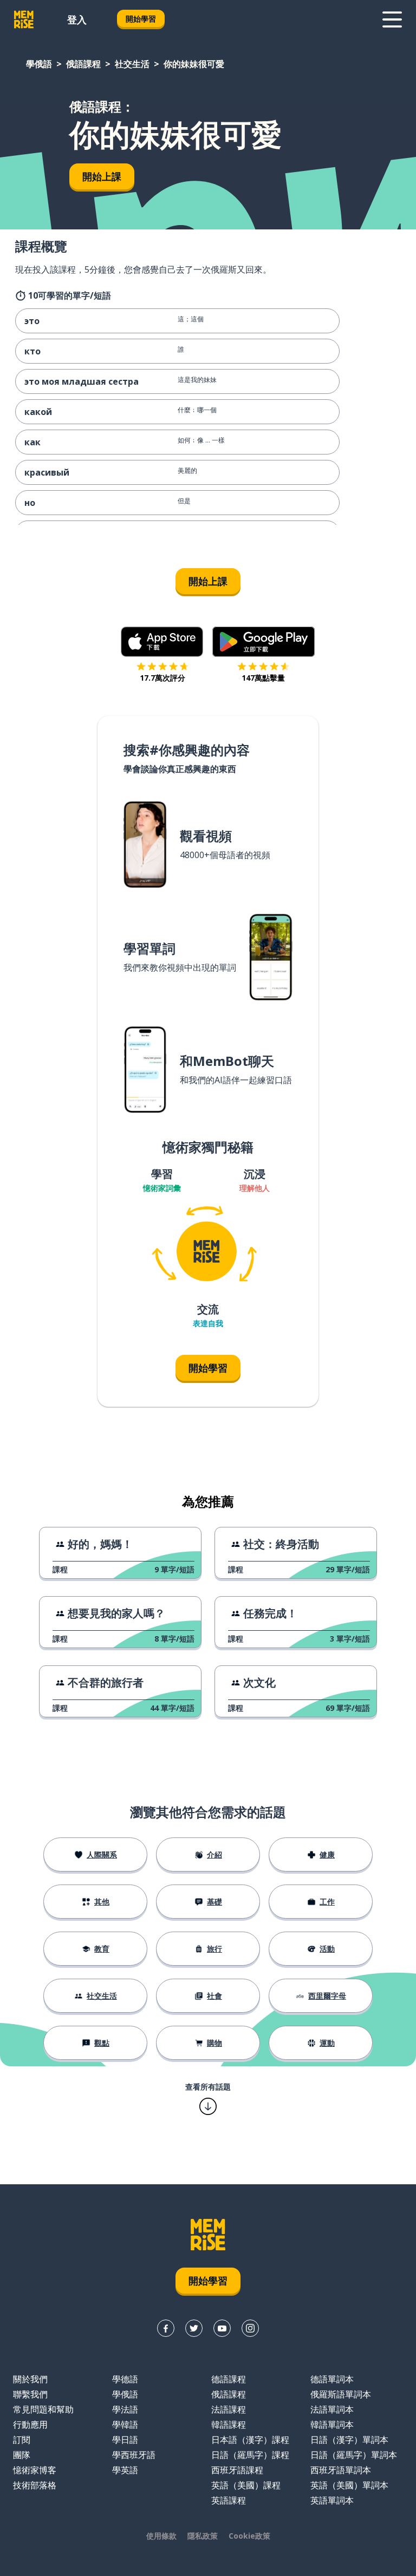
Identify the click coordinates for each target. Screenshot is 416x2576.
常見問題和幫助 (43, 2409)
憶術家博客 (35, 2470)
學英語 (125, 2470)
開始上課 (102, 176)
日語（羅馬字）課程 (250, 2455)
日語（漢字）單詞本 (349, 2440)
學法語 (125, 2409)
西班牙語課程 (237, 2470)
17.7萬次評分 (162, 678)
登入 (77, 19)
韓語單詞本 (332, 2425)
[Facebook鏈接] (166, 2328)
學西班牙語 (134, 2455)
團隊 (22, 2455)
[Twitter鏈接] (194, 2328)
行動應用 (30, 2425)
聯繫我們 (30, 2394)
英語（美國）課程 (246, 2485)
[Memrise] (24, 19)
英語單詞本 (332, 2500)
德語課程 (229, 2379)
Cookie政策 (249, 2536)
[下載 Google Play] (264, 642)
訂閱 (22, 2440)
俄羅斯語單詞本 (341, 2394)
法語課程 (229, 2409)
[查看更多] (392, 19)
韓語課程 (229, 2425)
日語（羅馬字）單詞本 (354, 2455)
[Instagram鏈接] (250, 2328)
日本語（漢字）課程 (250, 2440)
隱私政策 (203, 2536)
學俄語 (39, 64)
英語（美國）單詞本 (349, 2485)
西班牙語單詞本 (341, 2470)
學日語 (125, 2440)
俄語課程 (83, 64)
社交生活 (132, 64)
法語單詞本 (332, 2409)
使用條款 (161, 2536)
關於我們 (30, 2379)
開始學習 (141, 19)
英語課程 (229, 2500)
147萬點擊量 (263, 678)
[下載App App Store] (162, 642)
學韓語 (125, 2425)
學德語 (125, 2379)
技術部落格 (35, 2485)
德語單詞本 (332, 2379)
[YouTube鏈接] (222, 2328)
